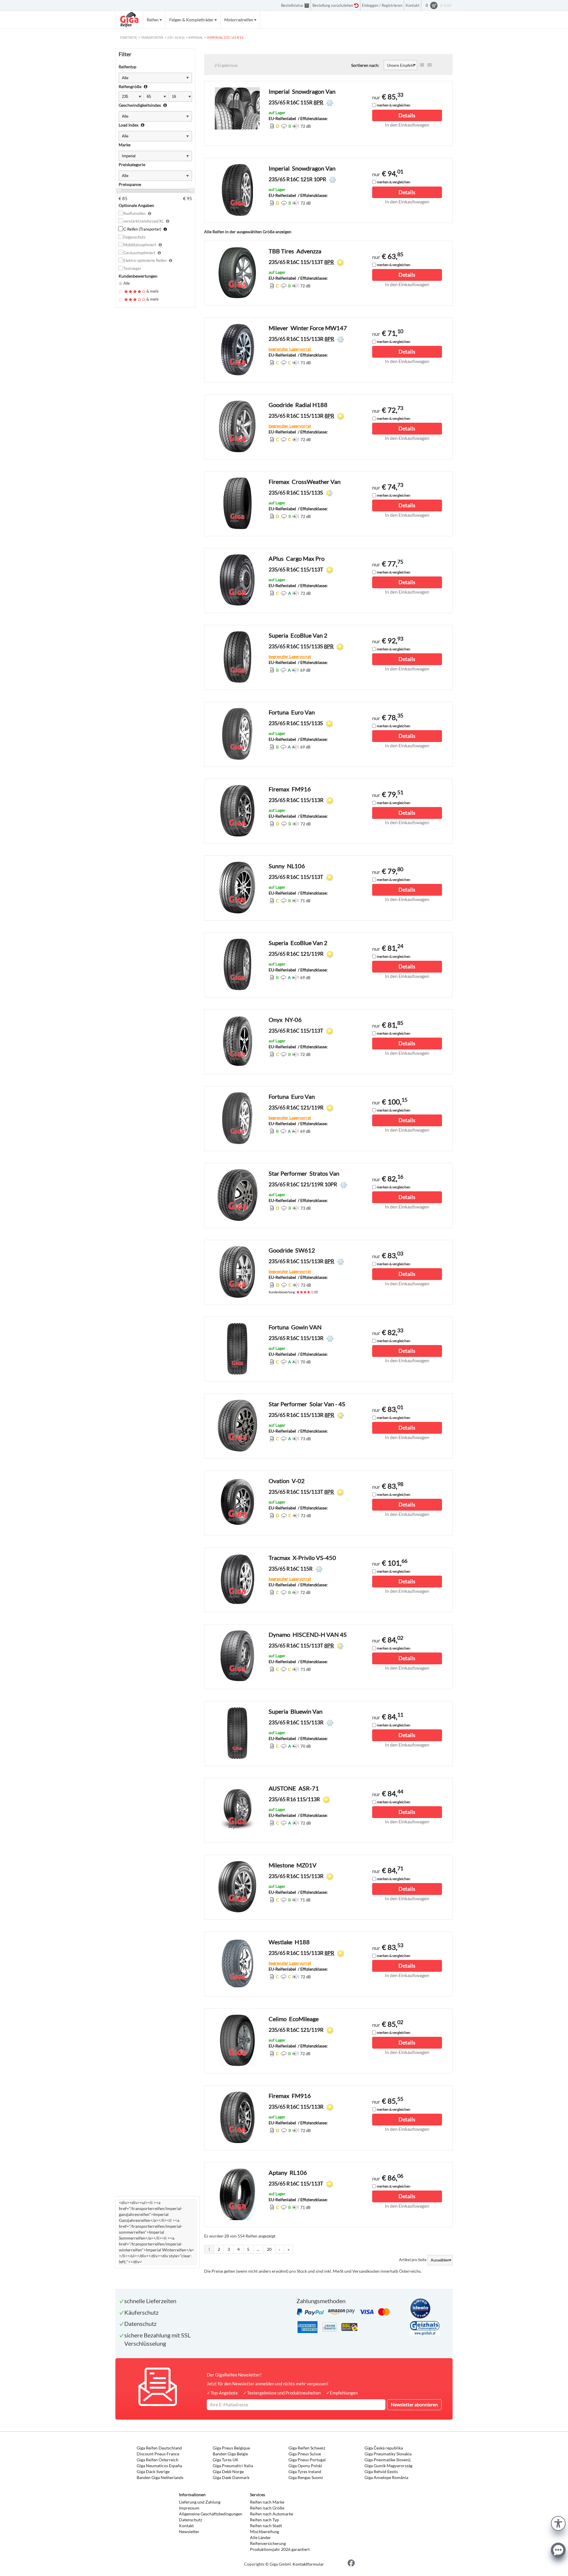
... (258, 2249)
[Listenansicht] (422, 65)
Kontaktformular (308, 2564)
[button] (558, 2523)
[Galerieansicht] (430, 65)
